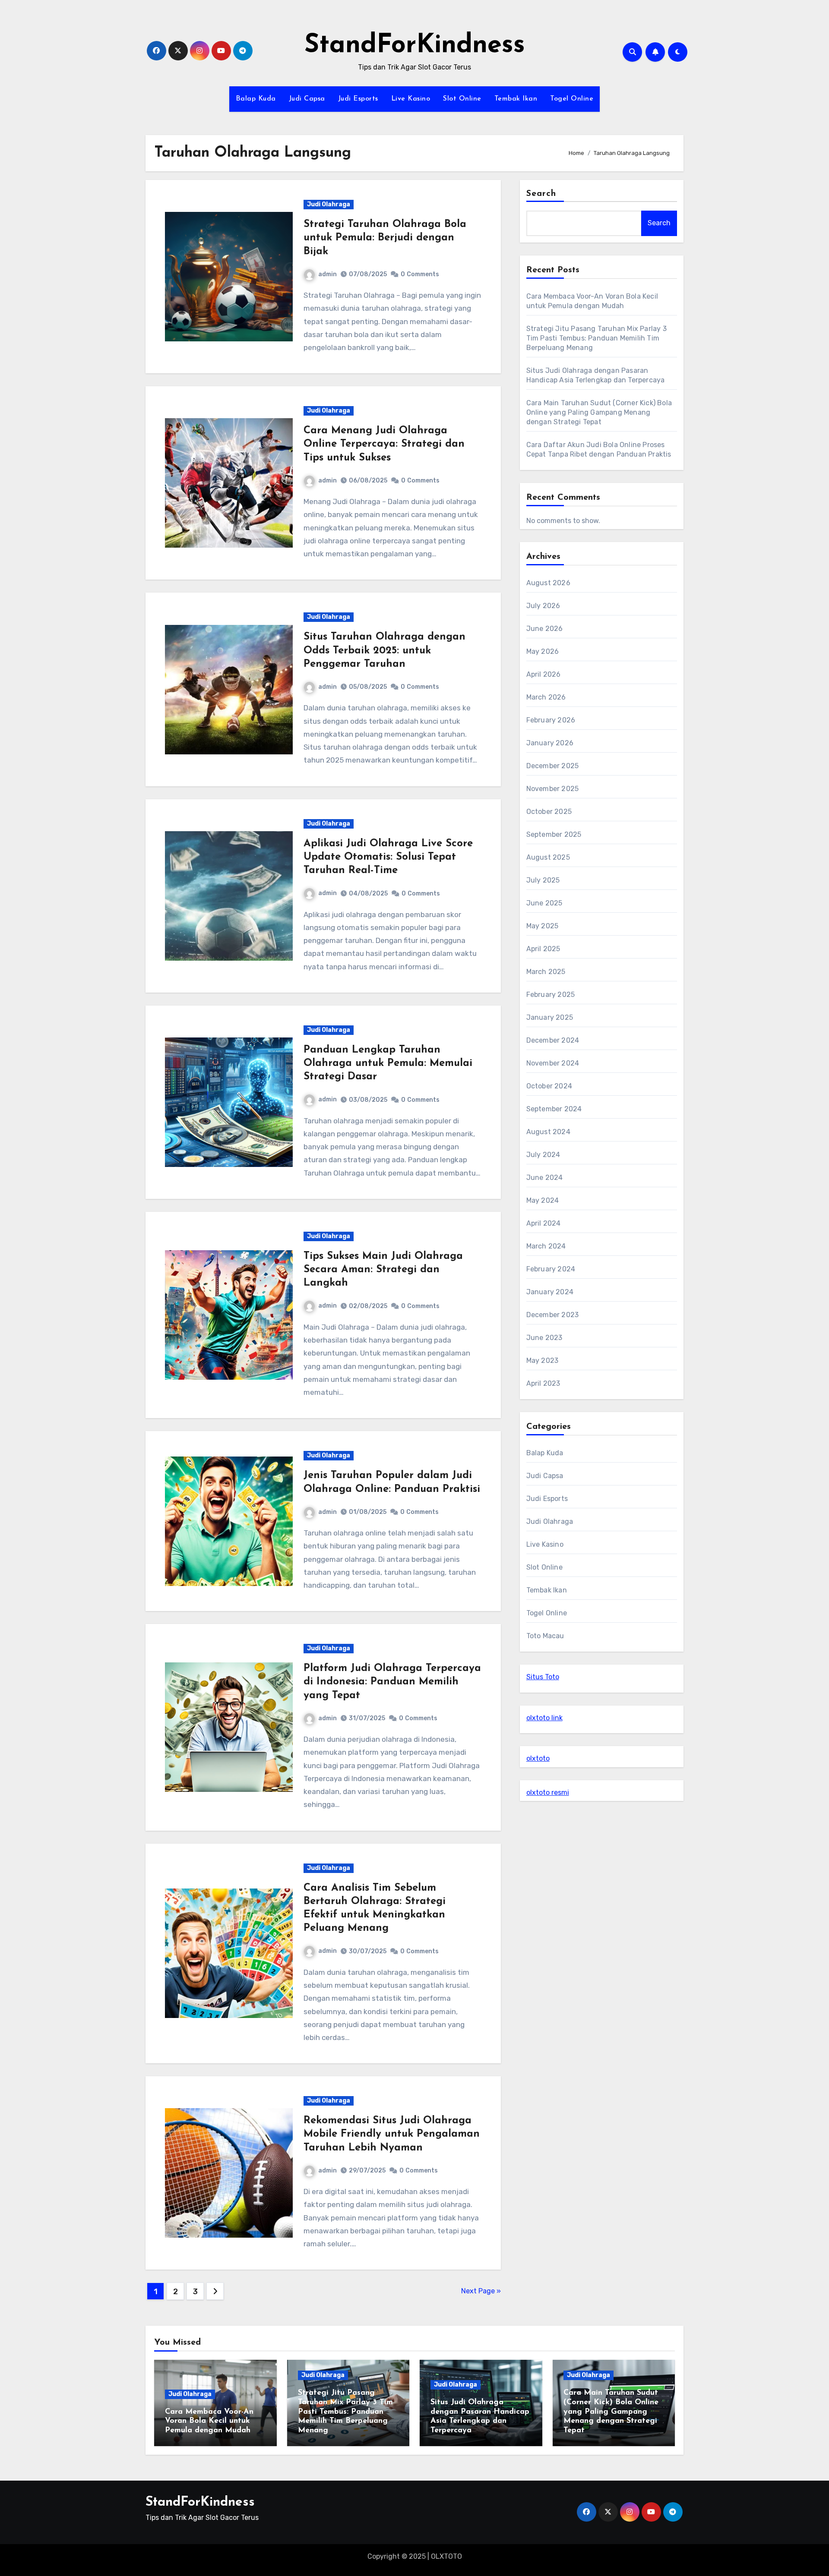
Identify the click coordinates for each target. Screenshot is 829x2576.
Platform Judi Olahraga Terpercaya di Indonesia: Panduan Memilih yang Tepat (392, 1682)
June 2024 (545, 1178)
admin (327, 274)
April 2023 (543, 1383)
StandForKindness (415, 46)
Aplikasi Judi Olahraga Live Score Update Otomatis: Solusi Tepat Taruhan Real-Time (388, 857)
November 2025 (553, 789)
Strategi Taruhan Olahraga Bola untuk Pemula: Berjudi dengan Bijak (385, 238)
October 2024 (549, 1086)
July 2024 (543, 1155)
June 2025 (544, 903)
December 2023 (553, 1315)
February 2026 (551, 720)
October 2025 (549, 812)
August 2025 (548, 857)
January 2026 (550, 743)
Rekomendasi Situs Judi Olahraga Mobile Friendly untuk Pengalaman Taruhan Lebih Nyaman (392, 2134)
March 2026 (546, 697)
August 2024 (548, 1132)
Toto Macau (545, 1636)
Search (541, 194)
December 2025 (553, 766)
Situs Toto (543, 1677)
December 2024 (553, 1040)
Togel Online (572, 99)
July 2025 (543, 880)
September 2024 (554, 1109)
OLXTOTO (446, 2556)
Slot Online (462, 99)
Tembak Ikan (516, 99)
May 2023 (543, 1361)
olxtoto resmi (548, 1792)
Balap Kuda (256, 99)
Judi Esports (358, 99)
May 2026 (543, 651)
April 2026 (544, 674)
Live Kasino (411, 99)
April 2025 (543, 949)
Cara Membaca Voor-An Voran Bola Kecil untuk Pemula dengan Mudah (209, 2421)
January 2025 (550, 1017)
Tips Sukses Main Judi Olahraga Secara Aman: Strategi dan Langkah (383, 1270)
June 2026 (545, 629)
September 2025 (554, 834)
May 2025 (543, 926)
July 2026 (543, 606)
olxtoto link (544, 1718)
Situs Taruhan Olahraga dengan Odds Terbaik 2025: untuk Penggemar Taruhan (384, 650)
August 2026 (548, 583)
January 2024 (550, 1292)
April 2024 (544, 1223)
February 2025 (551, 995)
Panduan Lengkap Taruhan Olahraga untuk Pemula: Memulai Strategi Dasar (388, 1063)
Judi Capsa (307, 99)
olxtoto (538, 1758)
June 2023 (544, 1338)
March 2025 (546, 972)
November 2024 (553, 1063)
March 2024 (546, 1246)
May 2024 (543, 1200)
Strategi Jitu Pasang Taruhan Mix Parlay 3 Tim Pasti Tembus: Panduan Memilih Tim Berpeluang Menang (596, 338)
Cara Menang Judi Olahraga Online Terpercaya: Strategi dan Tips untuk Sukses (384, 444)
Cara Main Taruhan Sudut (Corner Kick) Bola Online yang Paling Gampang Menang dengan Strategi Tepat (599, 412)
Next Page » (481, 2291)
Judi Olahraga (329, 204)
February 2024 (551, 1269)
